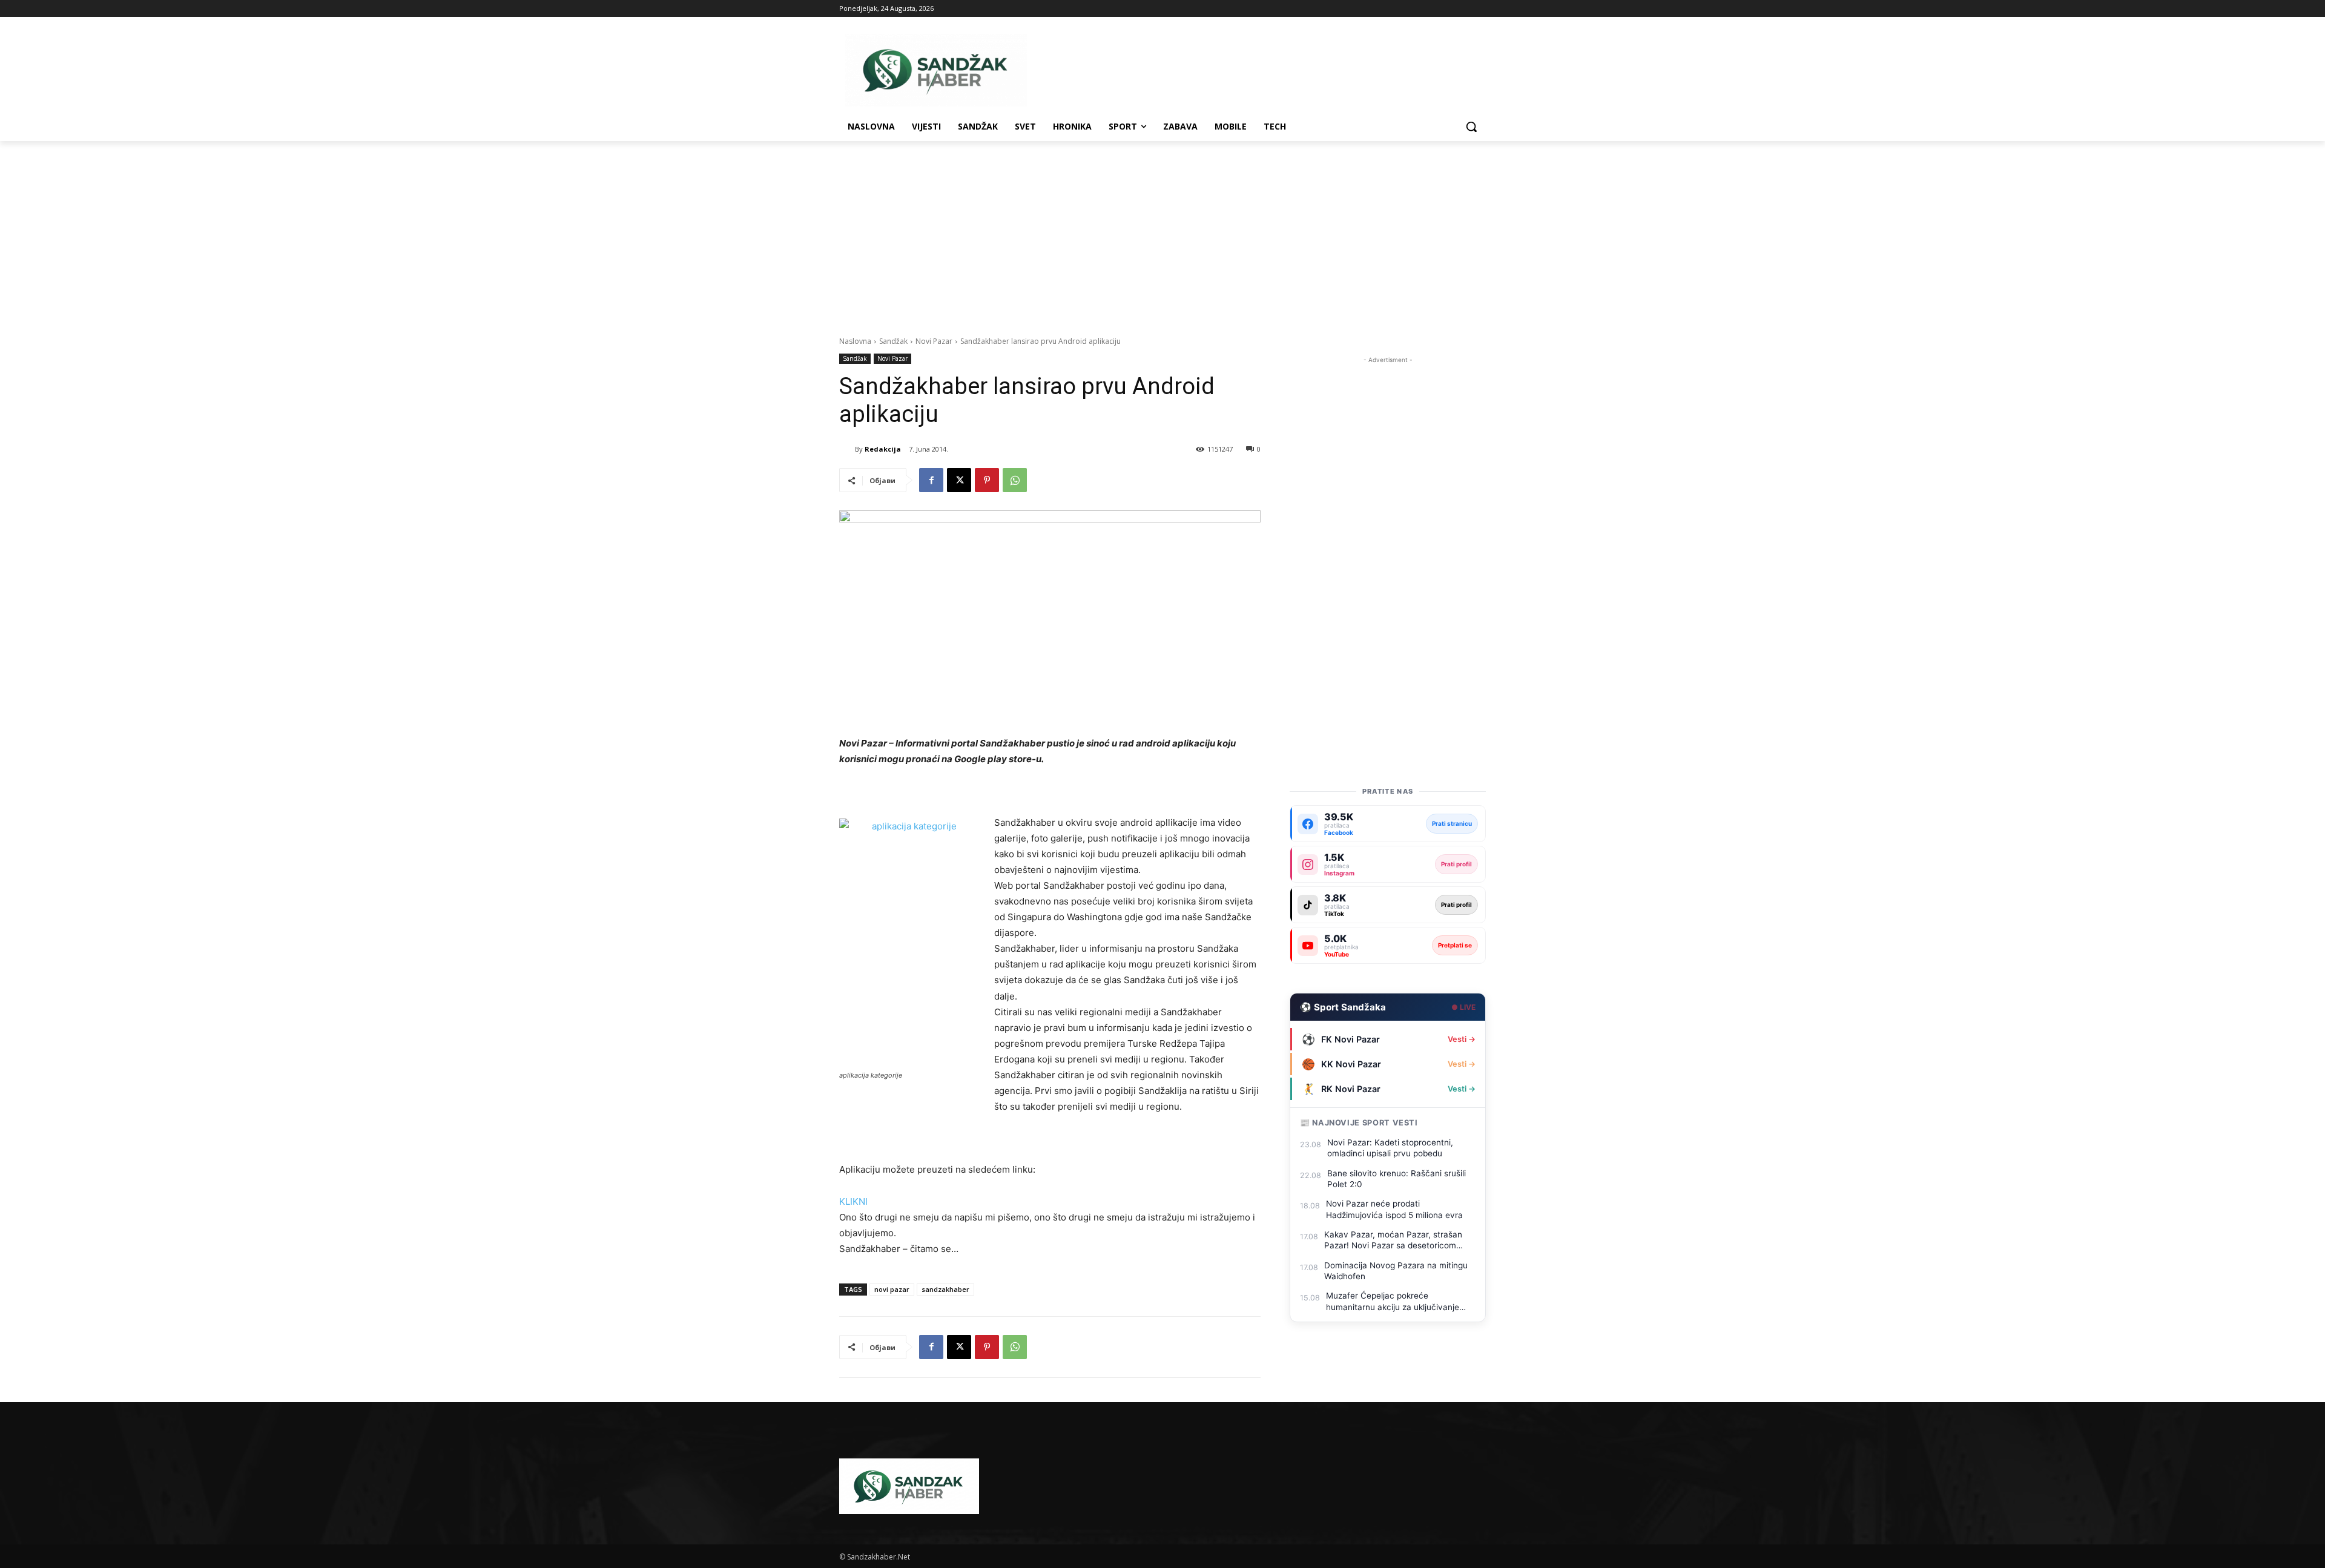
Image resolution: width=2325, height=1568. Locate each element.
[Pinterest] (987, 480)
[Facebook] (931, 480)
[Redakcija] (847, 449)
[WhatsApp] (1015, 480)
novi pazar (892, 1289)
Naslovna (855, 341)
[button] (1471, 127)
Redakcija (883, 449)
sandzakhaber (945, 1289)
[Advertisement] (1162, 232)
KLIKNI (853, 1201)
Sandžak (893, 341)
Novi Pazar (934, 341)
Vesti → (1462, 1039)
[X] (959, 480)
